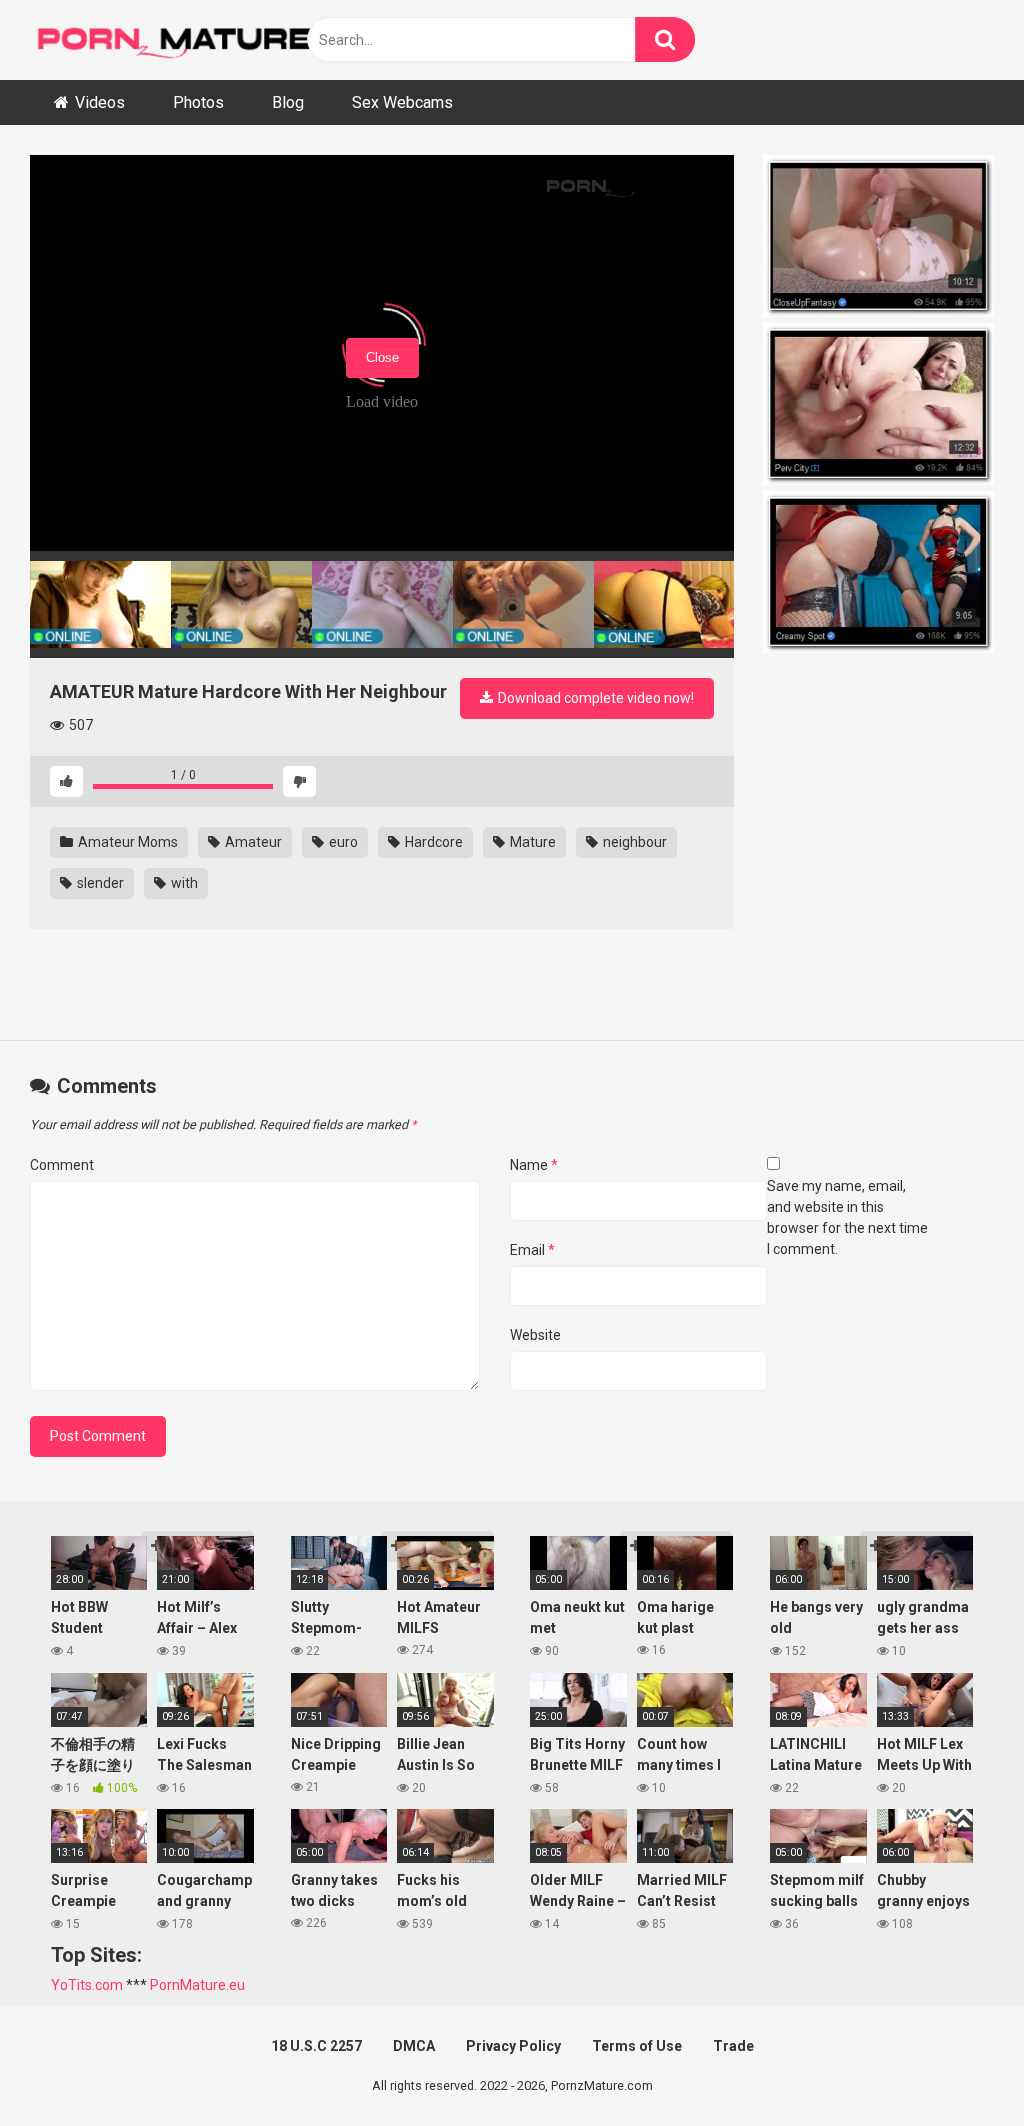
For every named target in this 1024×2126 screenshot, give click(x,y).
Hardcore (432, 842)
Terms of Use (637, 2046)
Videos (100, 102)
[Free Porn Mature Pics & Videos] (180, 39)
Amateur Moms (126, 842)
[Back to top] (957, 2065)
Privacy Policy (513, 2046)
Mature (531, 842)
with (183, 883)
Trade (733, 2046)
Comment (62, 1165)
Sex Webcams (402, 102)
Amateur (252, 842)
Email (532, 1250)
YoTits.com (87, 1985)
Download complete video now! (594, 698)
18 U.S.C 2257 (316, 2046)
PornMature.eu (197, 1985)
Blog (288, 102)
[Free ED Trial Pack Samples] (878, 239)
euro (342, 842)
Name (534, 1165)
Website (535, 1335)
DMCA (414, 2046)
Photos (198, 102)
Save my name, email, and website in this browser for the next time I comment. (847, 1217)
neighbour (633, 842)
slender (99, 883)
